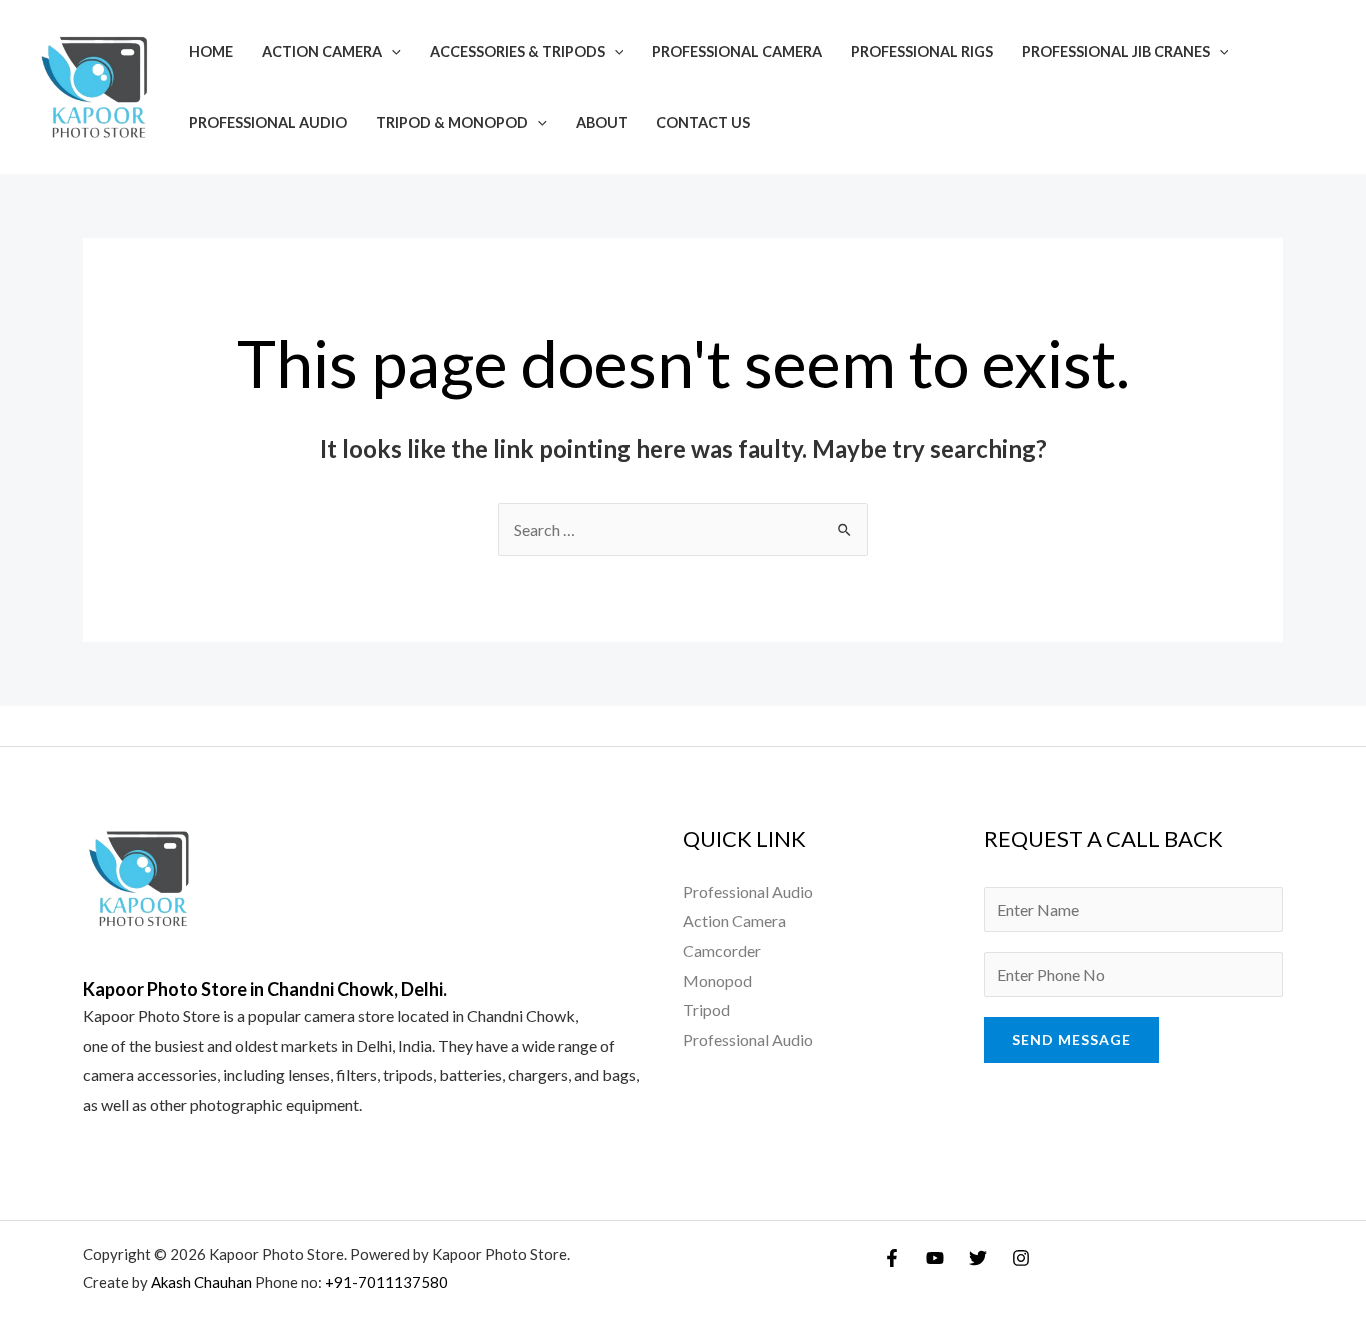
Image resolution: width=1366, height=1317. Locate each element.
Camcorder (722, 950)
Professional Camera (737, 51)
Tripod (706, 1009)
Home (211, 51)
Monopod (717, 980)
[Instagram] (1021, 1258)
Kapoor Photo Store (151, 1015)
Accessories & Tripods (517, 51)
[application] (391, 51)
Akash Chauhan (203, 1282)
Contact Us (703, 122)
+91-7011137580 (386, 1282)
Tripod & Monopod (452, 122)
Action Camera (322, 51)
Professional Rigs (922, 51)
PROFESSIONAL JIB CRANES (1116, 51)
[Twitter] (978, 1258)
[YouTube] (935, 1258)
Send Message (1071, 1039)
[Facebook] (892, 1258)
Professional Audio (268, 122)
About (602, 122)
